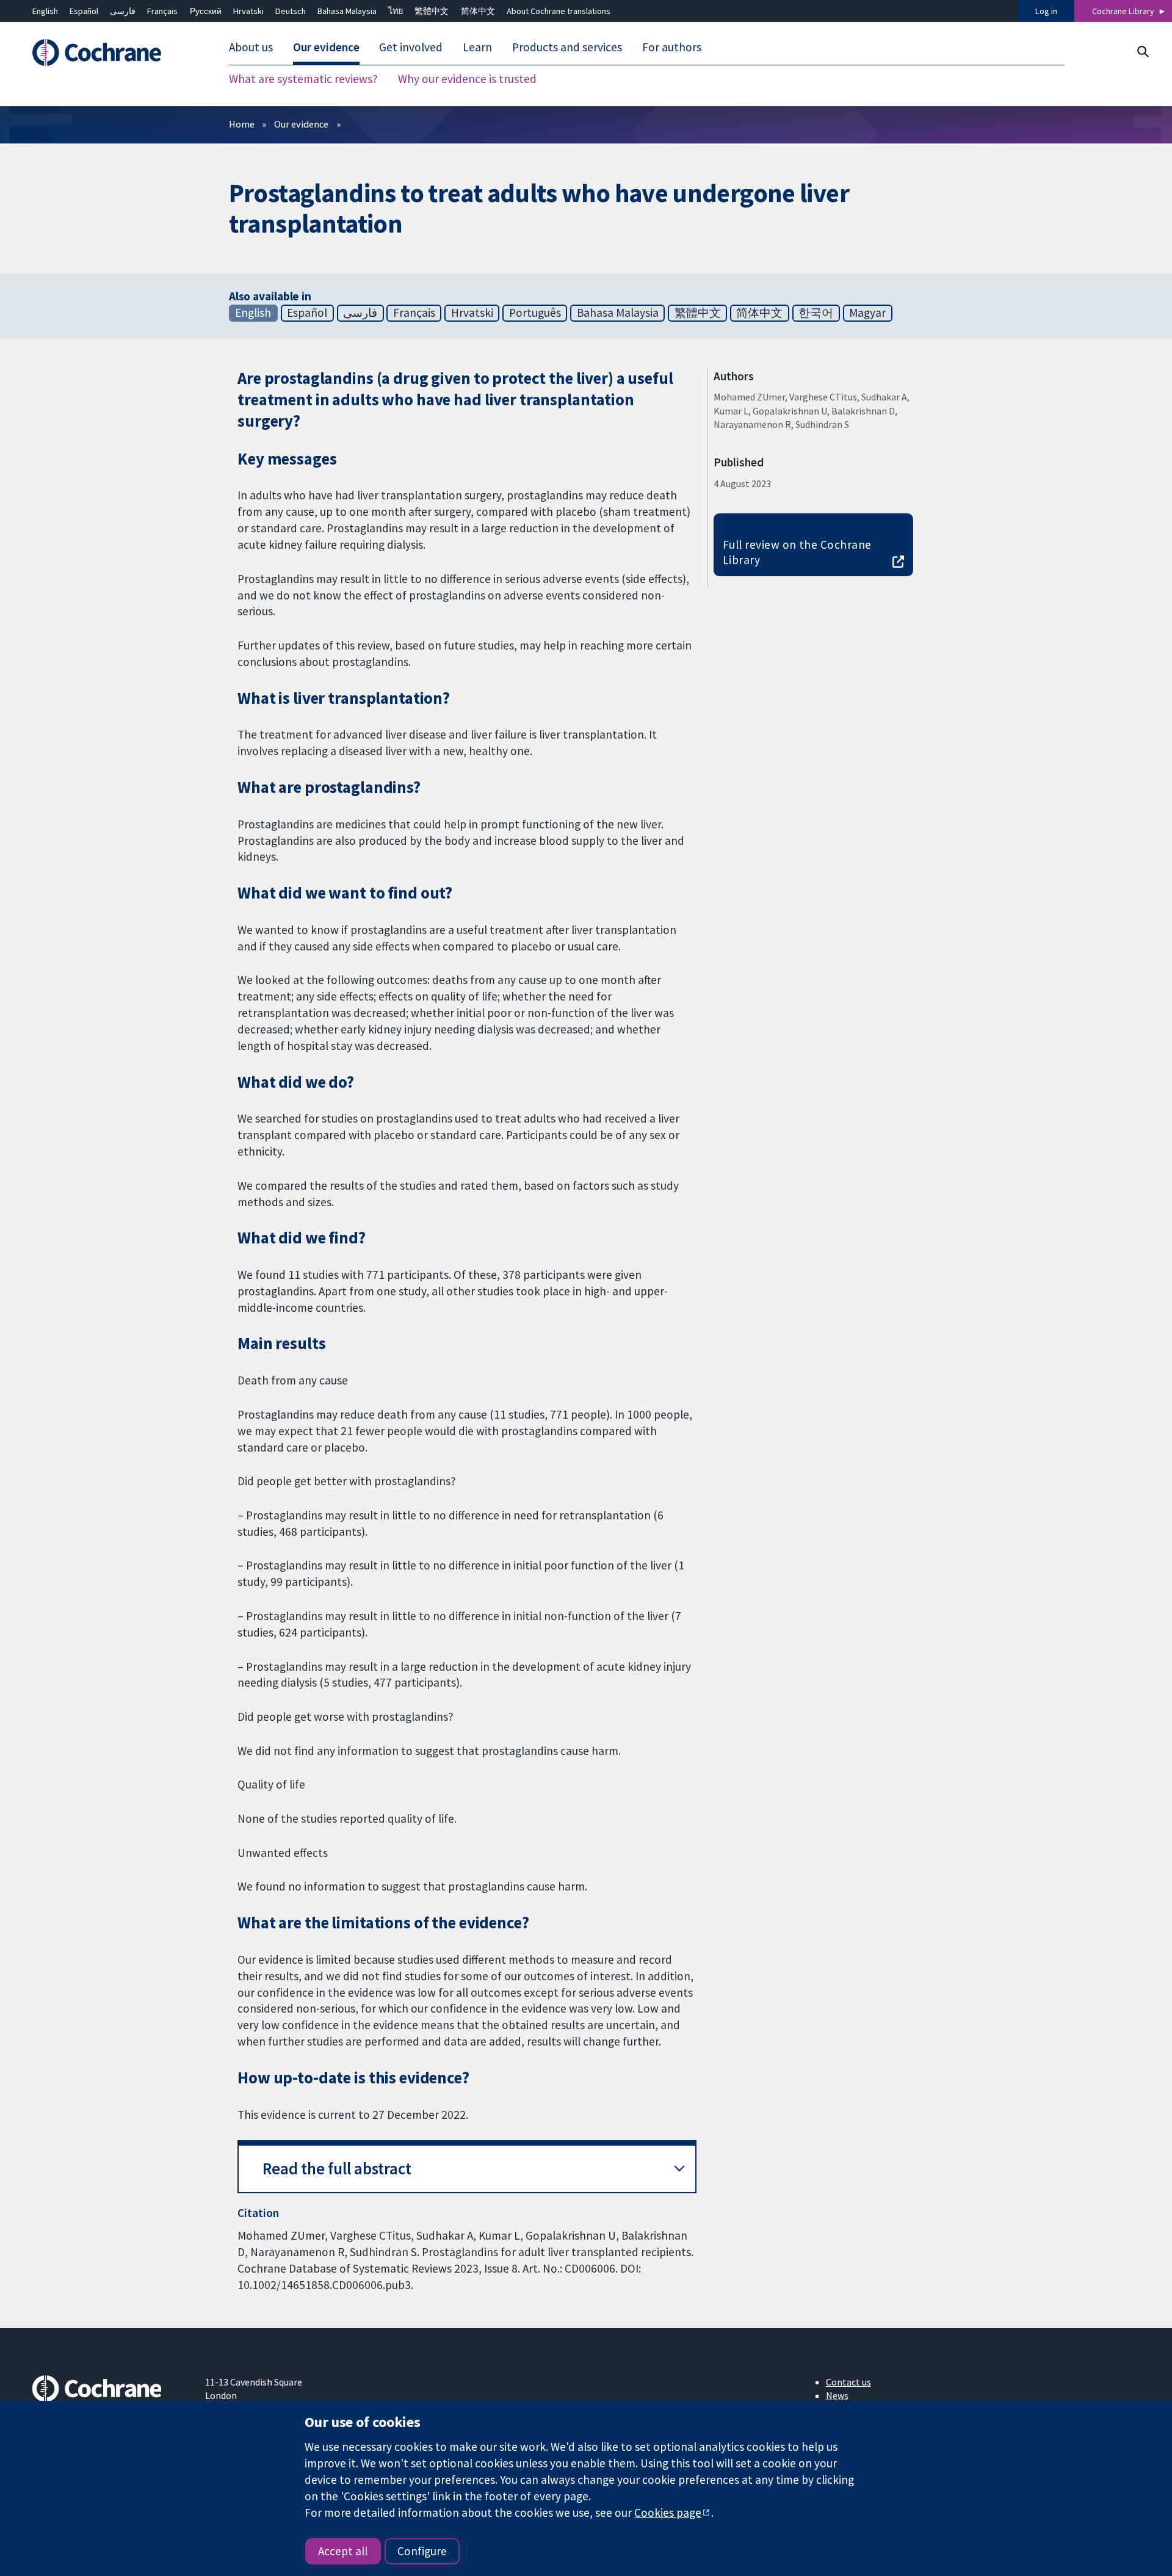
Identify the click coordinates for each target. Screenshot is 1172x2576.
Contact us (848, 2382)
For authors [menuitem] (672, 48)
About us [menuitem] (251, 48)
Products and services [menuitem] (567, 48)
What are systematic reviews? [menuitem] (303, 79)
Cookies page (668, 2513)
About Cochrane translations (559, 11)
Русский (206, 11)
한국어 (816, 313)
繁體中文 (432, 11)
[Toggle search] (1142, 52)
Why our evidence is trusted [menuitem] (467, 79)
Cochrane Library (1123, 11)
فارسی (123, 11)
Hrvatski (248, 11)
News (837, 2395)
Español (84, 11)
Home (242, 124)
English (45, 11)
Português (535, 313)
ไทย (396, 11)
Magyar (867, 313)
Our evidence (301, 124)
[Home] (110, 53)
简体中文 (478, 11)
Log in (1046, 11)
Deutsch (291, 11)
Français (162, 11)
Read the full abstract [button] (337, 2169)
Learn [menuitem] (477, 48)
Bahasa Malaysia (347, 11)
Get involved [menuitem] (411, 48)
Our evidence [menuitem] (326, 48)
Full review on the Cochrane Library (797, 552)
